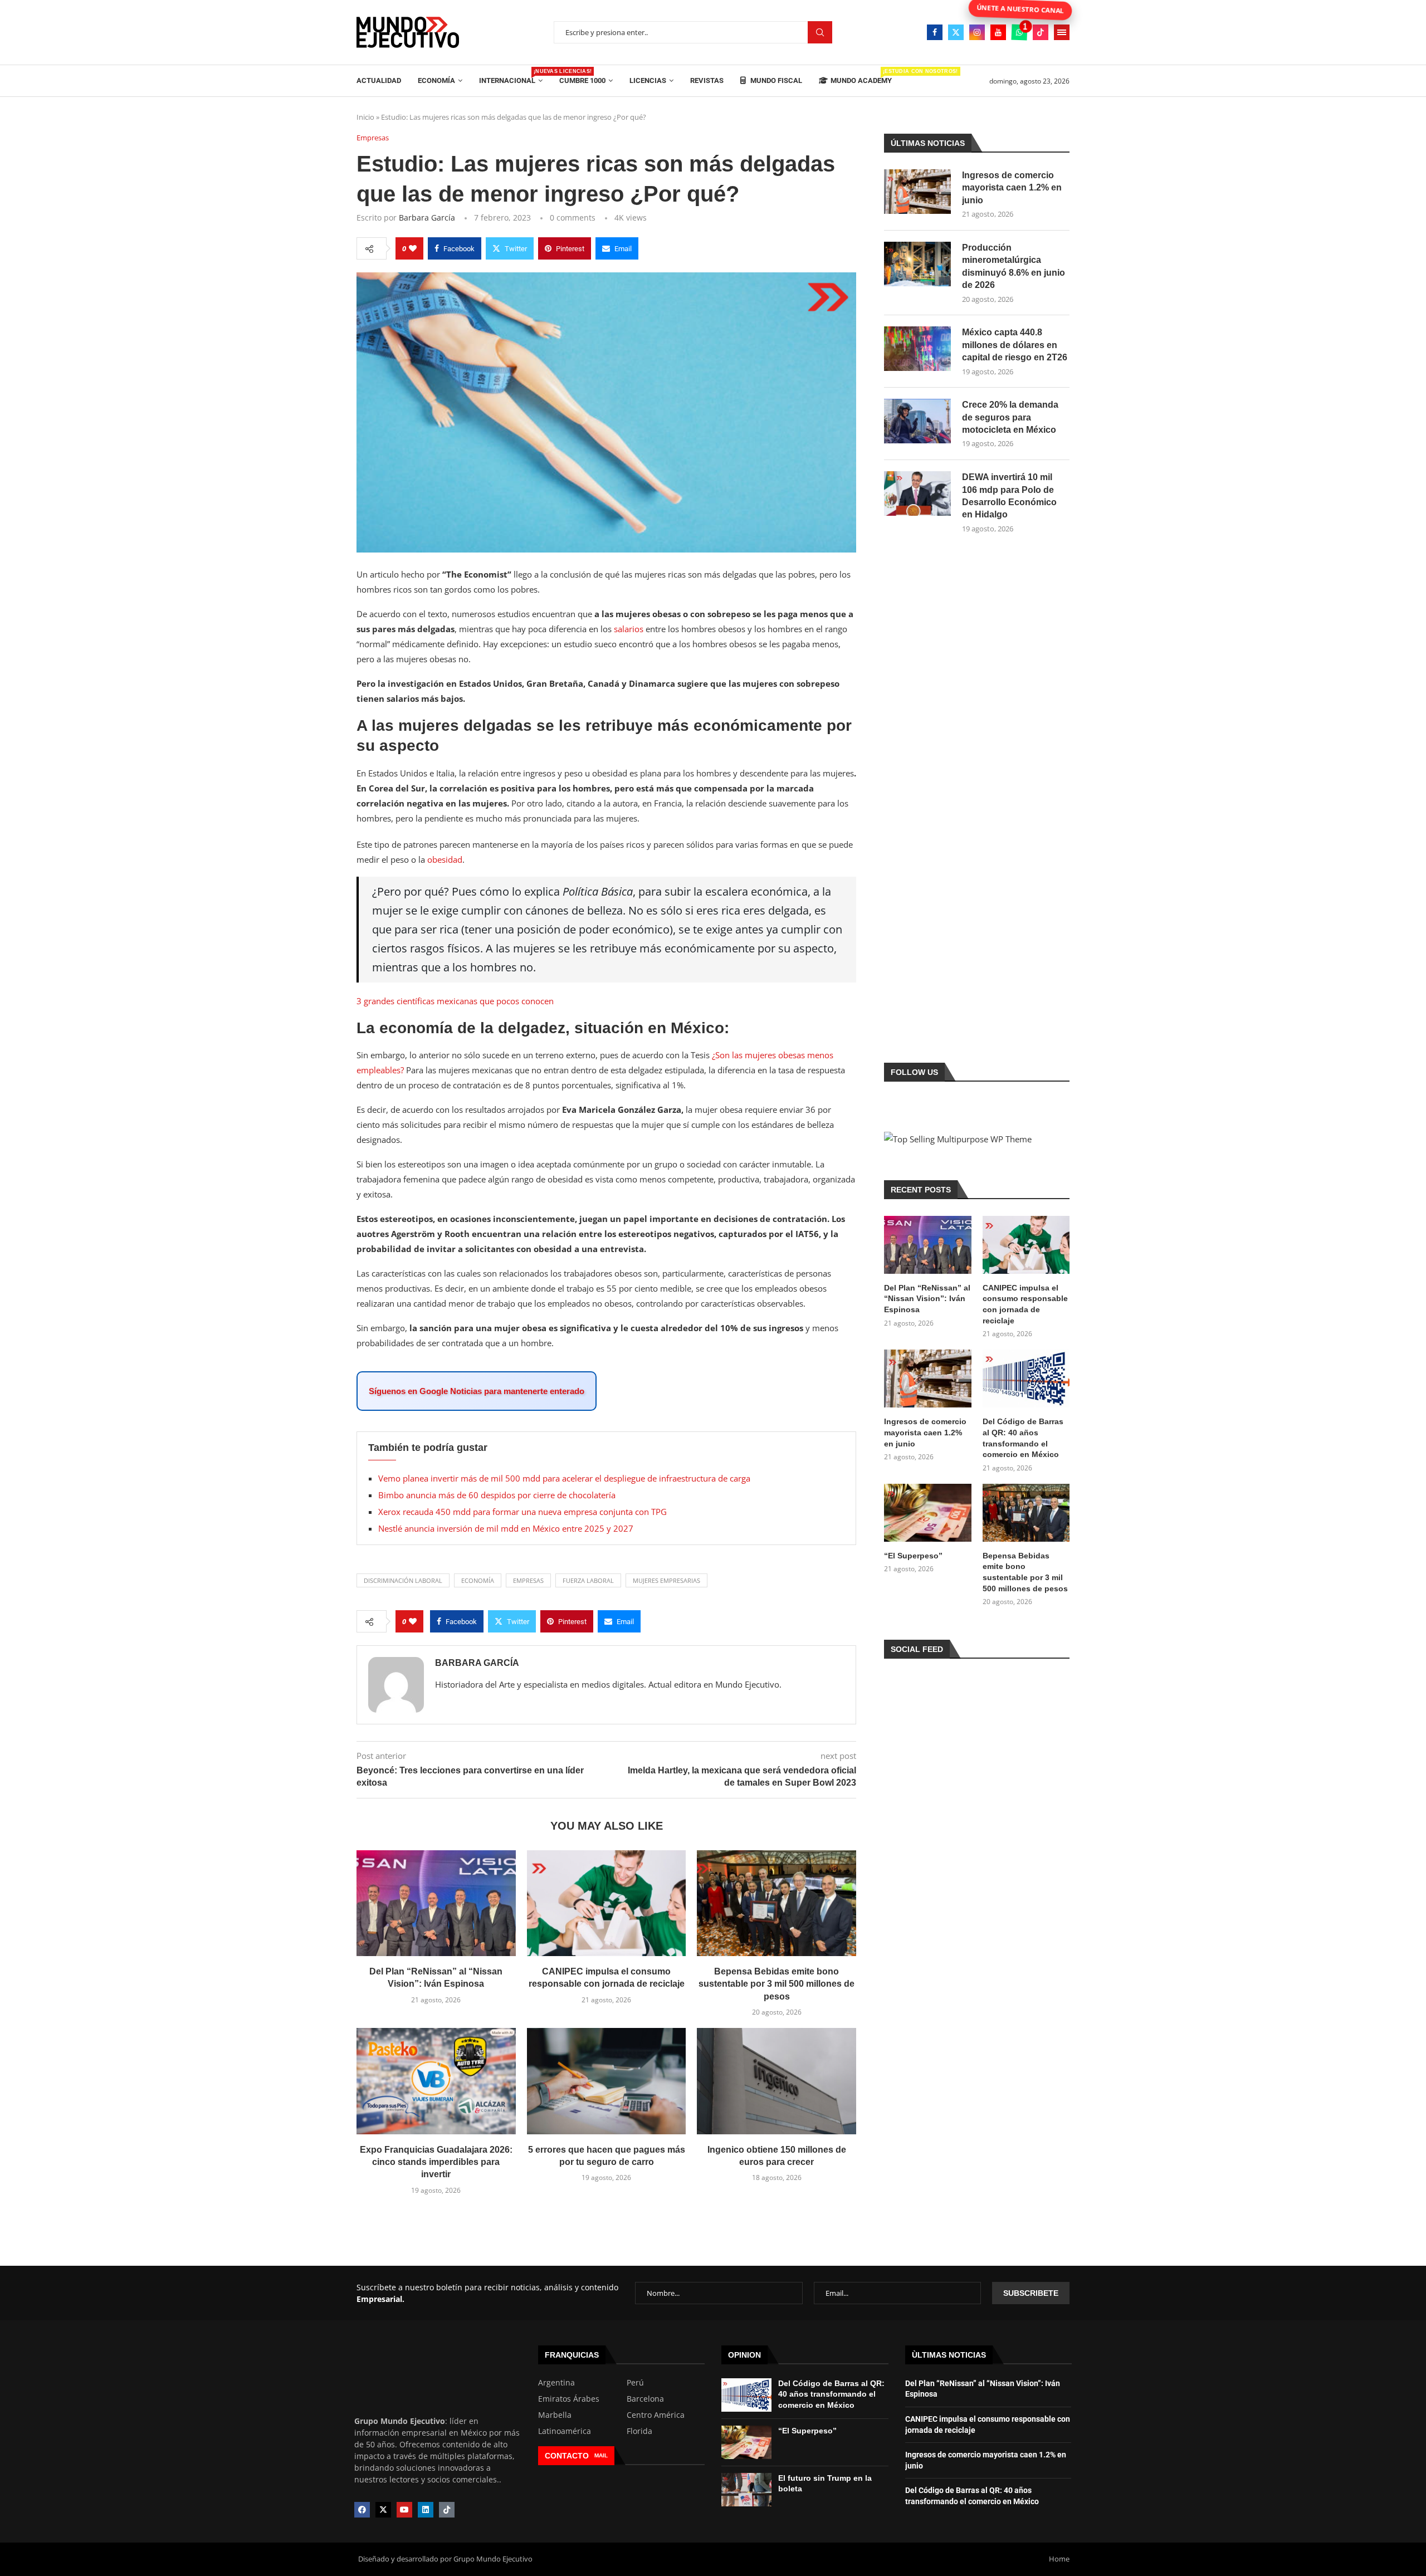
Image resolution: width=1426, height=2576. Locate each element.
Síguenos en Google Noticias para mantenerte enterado (477, 1391)
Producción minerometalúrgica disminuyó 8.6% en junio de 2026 (1014, 266)
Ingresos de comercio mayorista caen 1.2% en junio (1012, 188)
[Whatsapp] (1019, 32)
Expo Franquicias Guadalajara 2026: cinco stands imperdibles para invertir (436, 2162)
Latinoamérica (565, 2431)
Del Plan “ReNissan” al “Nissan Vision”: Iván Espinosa (927, 1299)
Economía (436, 80)
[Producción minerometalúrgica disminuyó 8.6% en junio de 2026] (917, 264)
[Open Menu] (1062, 32)
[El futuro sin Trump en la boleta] (746, 2490)
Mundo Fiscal (775, 80)
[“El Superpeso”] (927, 1513)
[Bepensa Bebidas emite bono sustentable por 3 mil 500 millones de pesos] (777, 1903)
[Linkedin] (426, 2510)
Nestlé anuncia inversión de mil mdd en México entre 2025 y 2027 (506, 1528)
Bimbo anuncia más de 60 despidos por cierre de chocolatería (497, 1495)
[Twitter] (956, 32)
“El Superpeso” (913, 1556)
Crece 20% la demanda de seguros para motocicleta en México (1010, 417)
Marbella (555, 2415)
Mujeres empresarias (666, 1580)
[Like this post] (413, 248)
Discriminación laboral (403, 1580)
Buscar (820, 33)
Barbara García (427, 217)
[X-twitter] (383, 2510)
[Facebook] (935, 32)
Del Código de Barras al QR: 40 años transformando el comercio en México (1023, 1438)
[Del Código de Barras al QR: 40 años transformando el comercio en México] (1026, 1379)
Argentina (556, 2383)
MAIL (601, 2455)
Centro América (656, 2415)
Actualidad (379, 80)
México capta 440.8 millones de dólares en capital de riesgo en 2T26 (1015, 345)
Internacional (511, 77)
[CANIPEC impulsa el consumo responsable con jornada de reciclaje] (607, 1903)
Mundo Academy (861, 77)
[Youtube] (998, 32)
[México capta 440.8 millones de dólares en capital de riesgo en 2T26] (917, 349)
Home (1059, 2559)
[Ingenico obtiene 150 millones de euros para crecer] (777, 2081)
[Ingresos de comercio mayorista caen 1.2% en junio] (917, 192)
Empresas (528, 1580)
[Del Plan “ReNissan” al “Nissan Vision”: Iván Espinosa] (436, 1903)
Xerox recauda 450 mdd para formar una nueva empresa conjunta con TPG (522, 1512)
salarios (629, 629)
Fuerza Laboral (588, 1580)
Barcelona (645, 2399)
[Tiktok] (1041, 32)
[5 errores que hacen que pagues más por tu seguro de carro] (607, 2081)
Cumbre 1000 (582, 80)
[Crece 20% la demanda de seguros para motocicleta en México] (917, 421)
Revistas (707, 80)
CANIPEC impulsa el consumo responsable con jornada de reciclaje (1025, 1304)
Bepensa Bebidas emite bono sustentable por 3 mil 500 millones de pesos (777, 1984)
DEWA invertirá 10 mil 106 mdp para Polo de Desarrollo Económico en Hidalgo (1009, 496)
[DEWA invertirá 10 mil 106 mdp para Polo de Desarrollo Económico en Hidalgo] (917, 493)
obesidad (445, 859)
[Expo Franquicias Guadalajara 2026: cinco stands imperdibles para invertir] (436, 2081)
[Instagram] (977, 32)
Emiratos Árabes (569, 2399)
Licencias (648, 80)
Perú (635, 2383)
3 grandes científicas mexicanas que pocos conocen (455, 1001)
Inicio (365, 117)
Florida (639, 2431)
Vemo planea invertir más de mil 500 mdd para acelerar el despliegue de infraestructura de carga (564, 1478)
